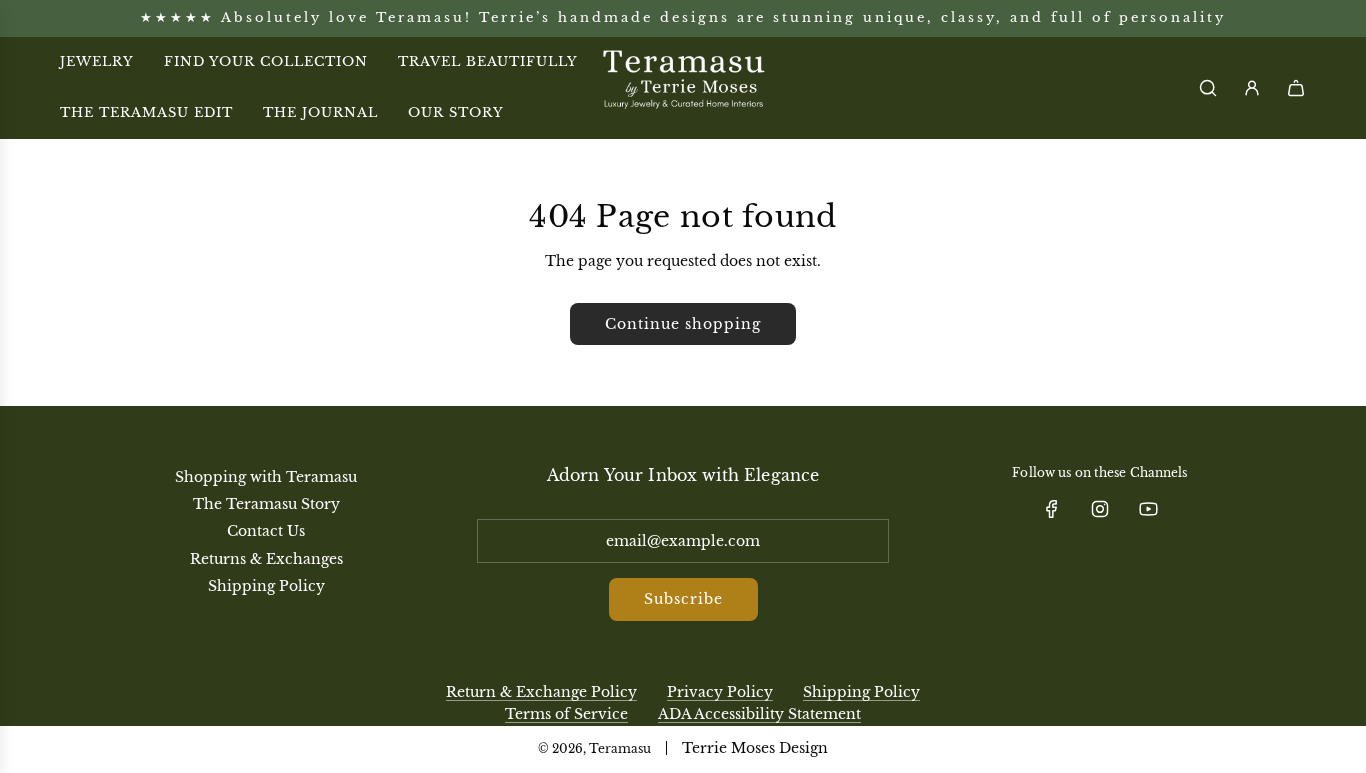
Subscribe (683, 599)
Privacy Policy (720, 692)
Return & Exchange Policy (541, 692)
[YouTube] (1148, 509)
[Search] (1208, 88)
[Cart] (1296, 88)
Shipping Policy (861, 692)
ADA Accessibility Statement (759, 714)
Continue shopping (683, 324)
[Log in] (1252, 88)
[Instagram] (1100, 509)
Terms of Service (566, 714)
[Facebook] (1052, 509)
